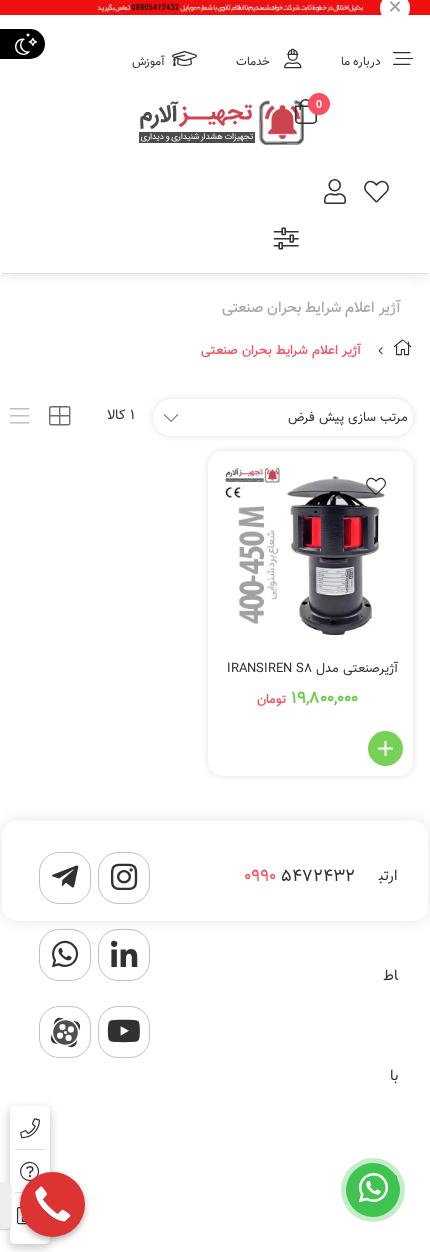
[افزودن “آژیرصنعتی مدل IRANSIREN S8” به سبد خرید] (385, 748)
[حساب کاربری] (335, 194)
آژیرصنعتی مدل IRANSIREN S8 (312, 669)
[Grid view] (59, 416)
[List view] (19, 416)
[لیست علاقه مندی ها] (376, 194)
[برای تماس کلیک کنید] (52, 1204)
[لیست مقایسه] (286, 241)
